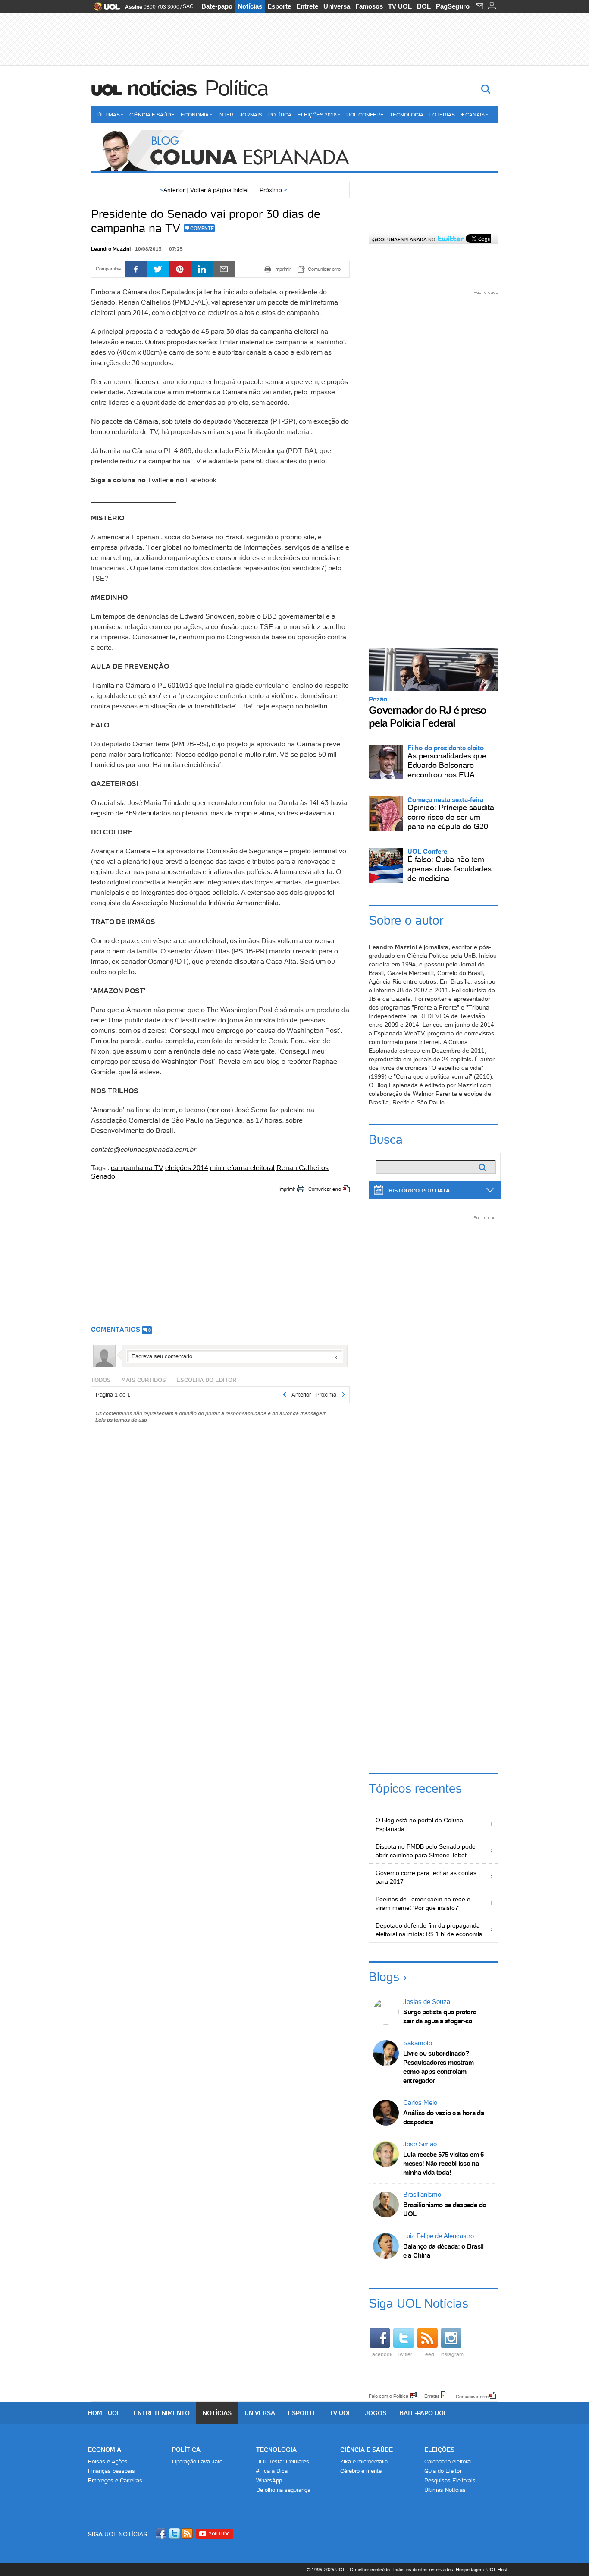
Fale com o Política (388, 2396)
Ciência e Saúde (152, 115)
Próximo (273, 190)
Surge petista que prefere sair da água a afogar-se (440, 2016)
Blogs (384, 1977)
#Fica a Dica (272, 2471)
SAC (188, 6)
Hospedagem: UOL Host (482, 2570)
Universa (337, 6)
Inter (226, 115)
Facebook (201, 480)
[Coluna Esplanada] (294, 151)
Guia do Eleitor (443, 2471)
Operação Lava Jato (197, 2461)
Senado (103, 1176)
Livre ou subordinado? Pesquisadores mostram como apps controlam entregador (439, 2067)
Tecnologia (407, 115)
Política (236, 88)
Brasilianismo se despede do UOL (445, 2209)
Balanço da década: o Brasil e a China (443, 2251)
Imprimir (287, 1189)
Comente (202, 228)
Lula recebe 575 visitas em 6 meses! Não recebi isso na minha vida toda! (443, 2163)
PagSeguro (453, 6)
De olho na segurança (283, 2490)
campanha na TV (137, 1167)
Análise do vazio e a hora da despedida (444, 2117)
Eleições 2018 (317, 115)
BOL (424, 6)
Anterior (172, 190)
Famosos (369, 6)
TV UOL (400, 6)
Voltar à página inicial (219, 190)
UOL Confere (365, 115)
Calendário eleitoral (448, 2461)
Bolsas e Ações (108, 2461)
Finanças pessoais (111, 2471)
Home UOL (104, 2413)
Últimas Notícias (445, 2490)
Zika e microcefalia (364, 2461)
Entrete (307, 6)
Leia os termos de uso (121, 1420)
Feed (428, 2354)
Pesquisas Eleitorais (450, 2480)
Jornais (251, 115)
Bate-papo (217, 6)
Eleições (439, 2450)
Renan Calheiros (302, 1167)
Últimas (109, 115)
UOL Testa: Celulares (283, 2461)
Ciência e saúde (367, 2450)
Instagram (452, 2354)
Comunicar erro (325, 1189)
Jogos (376, 2413)
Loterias (442, 115)
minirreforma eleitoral (242, 1167)
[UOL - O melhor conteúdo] (104, 9)
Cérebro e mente (361, 2471)
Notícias (250, 6)
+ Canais (473, 115)
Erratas (432, 2396)
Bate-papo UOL (423, 2413)
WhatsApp (269, 2480)
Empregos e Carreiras (115, 2480)
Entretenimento (162, 2413)
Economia (195, 115)
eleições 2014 (187, 1167)
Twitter (158, 480)
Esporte (279, 6)
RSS (188, 2534)
